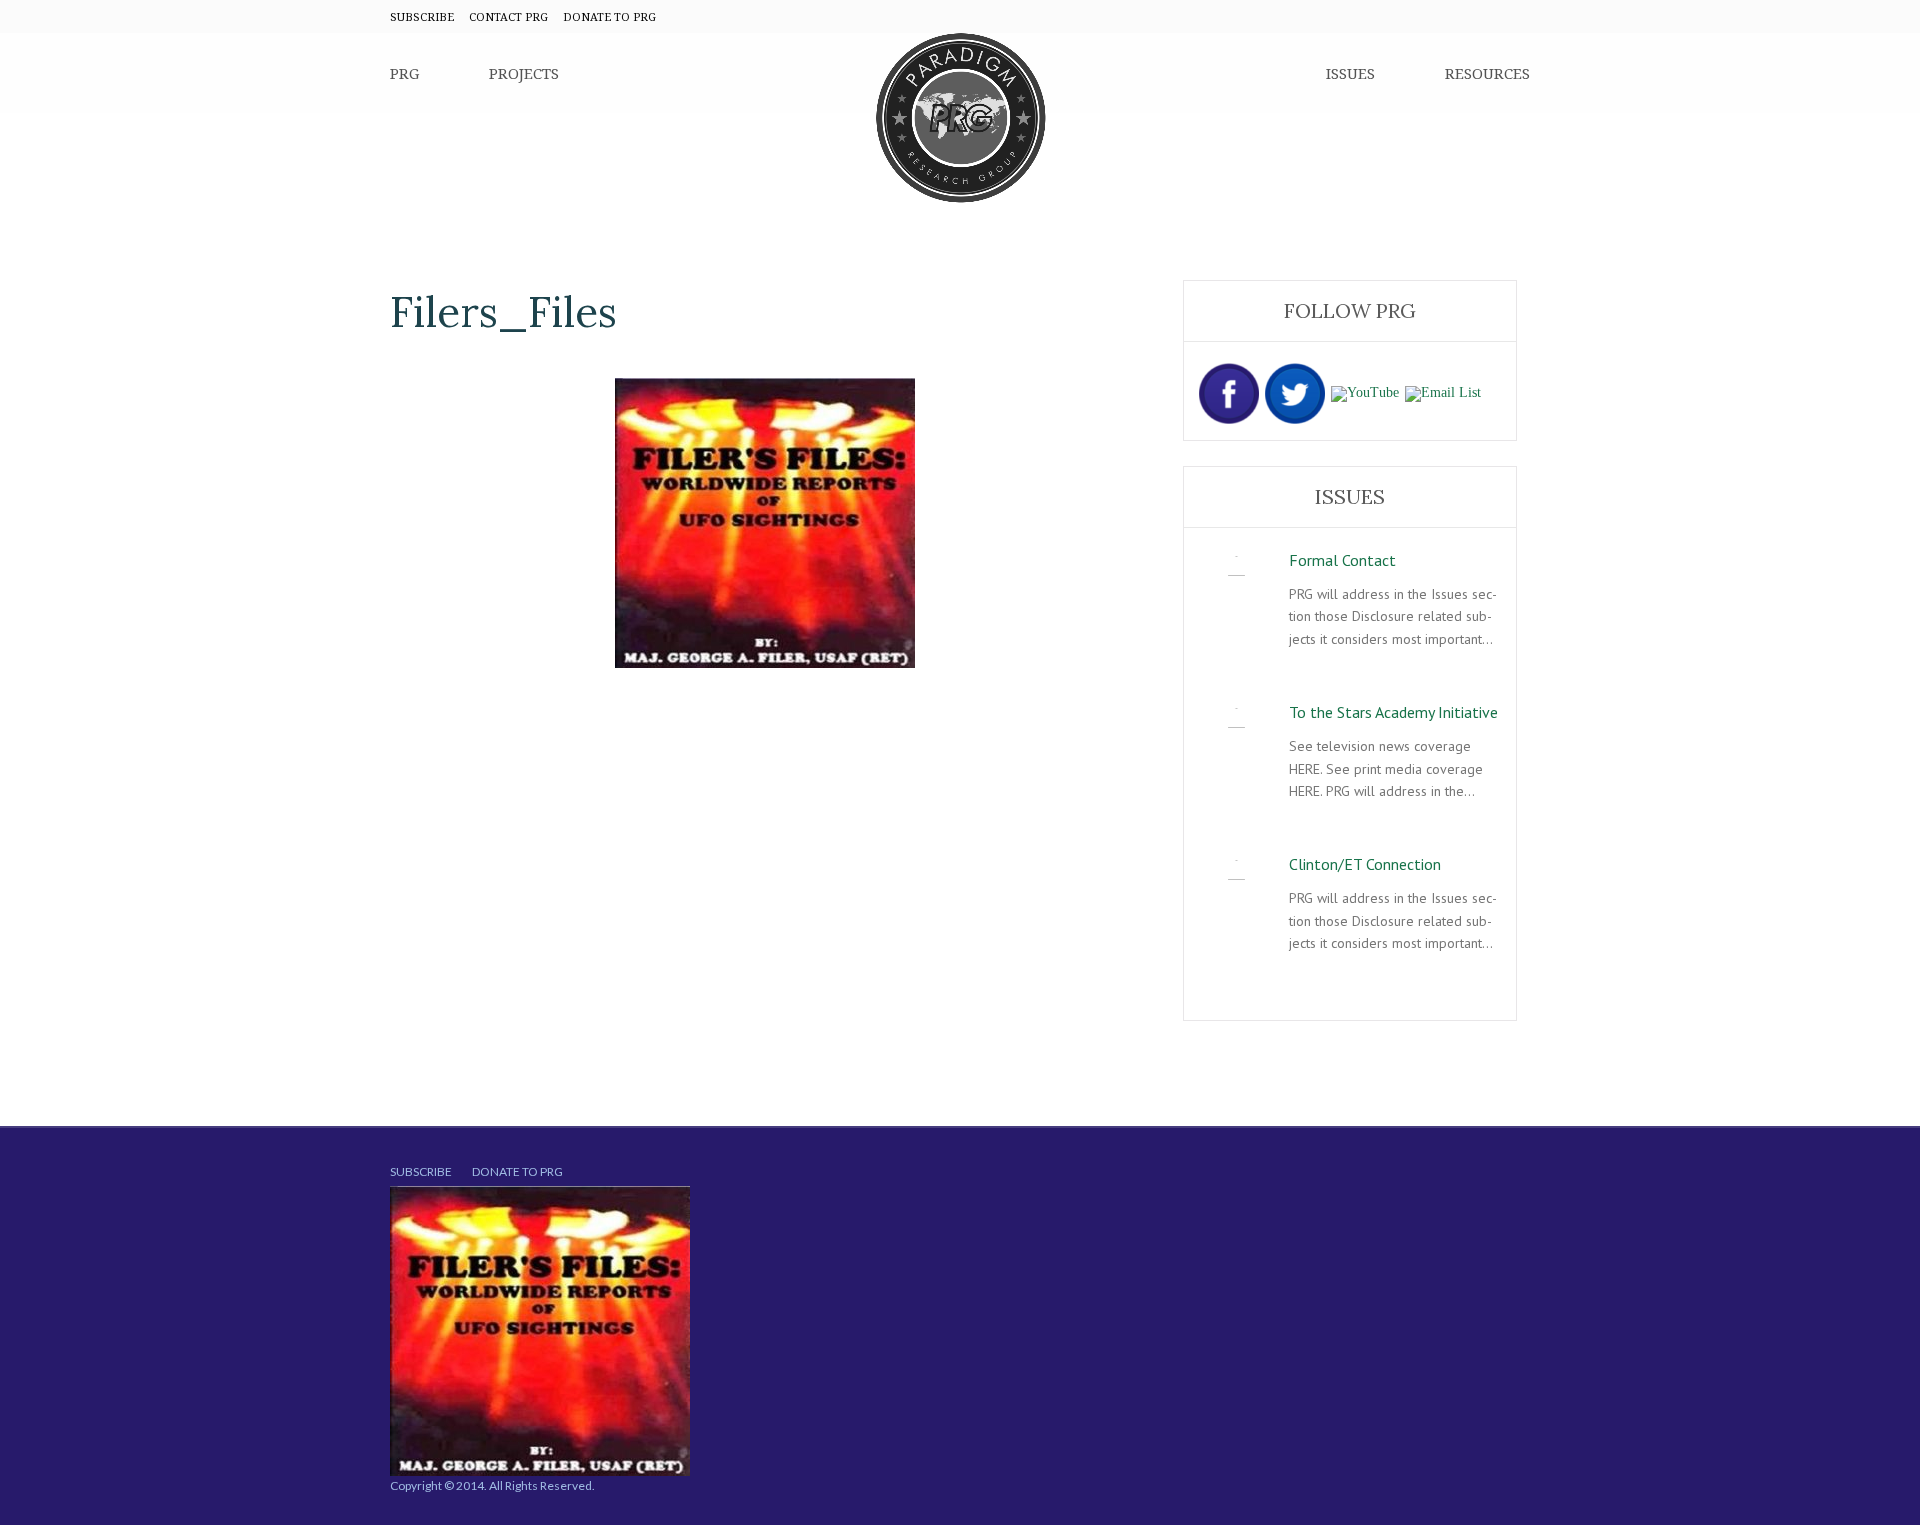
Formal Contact (1342, 560)
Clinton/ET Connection (1365, 864)
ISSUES (1350, 73)
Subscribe (421, 1171)
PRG (404, 73)
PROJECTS (524, 73)
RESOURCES (1487, 73)
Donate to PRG (517, 1171)
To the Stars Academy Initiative (1393, 712)
